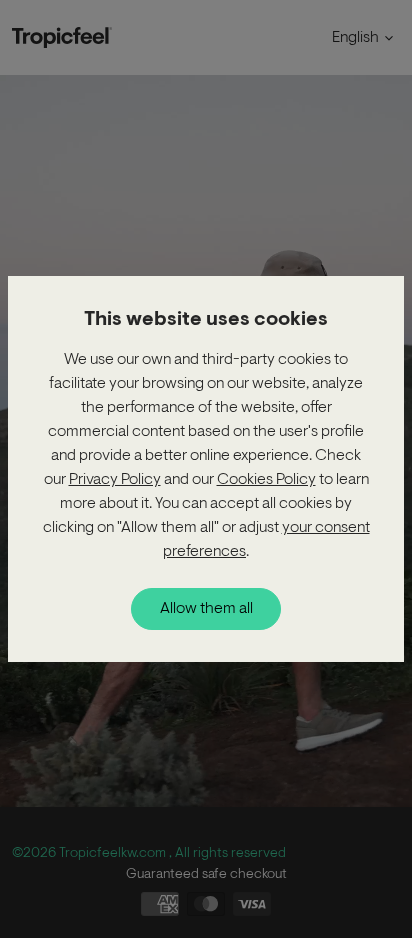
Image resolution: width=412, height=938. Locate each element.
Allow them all (206, 609)
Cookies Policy (266, 480)
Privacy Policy (115, 480)
